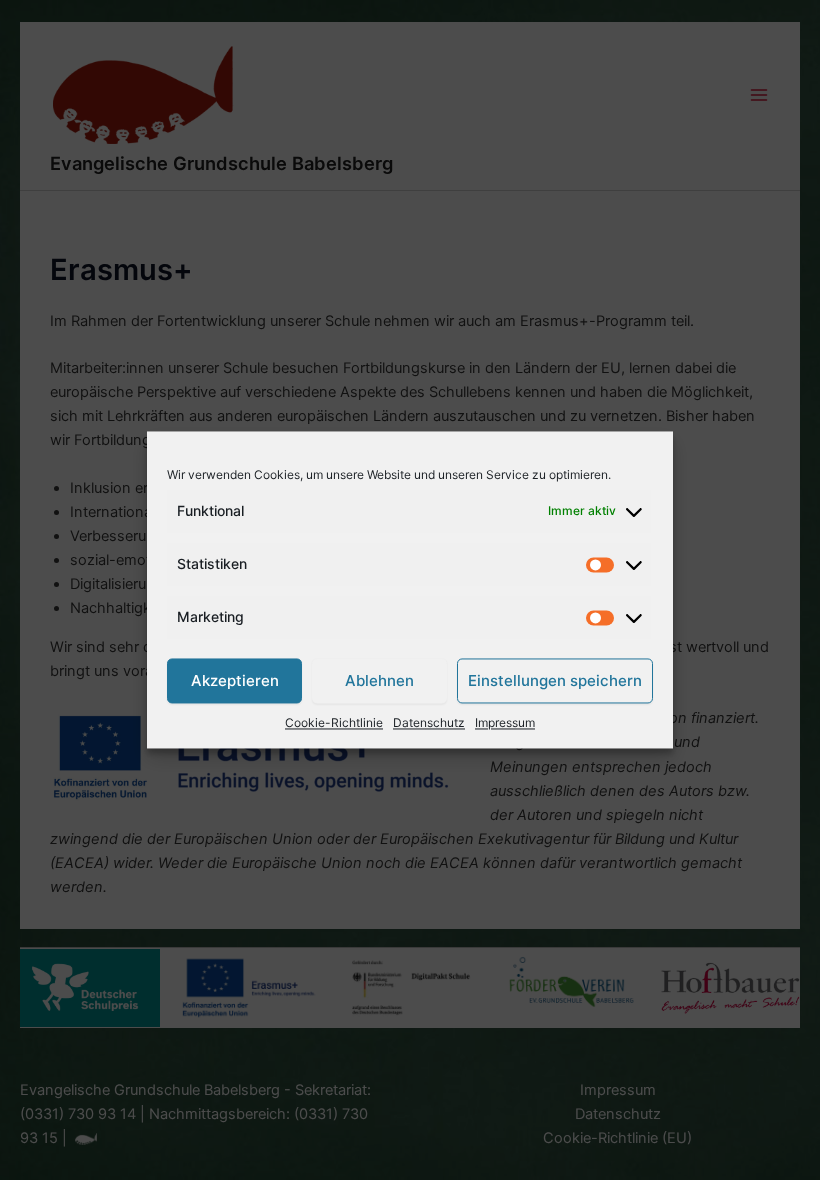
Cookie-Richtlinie (334, 723)
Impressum (505, 723)
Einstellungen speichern (555, 680)
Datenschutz (429, 723)
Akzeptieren (235, 680)
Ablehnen (379, 680)
